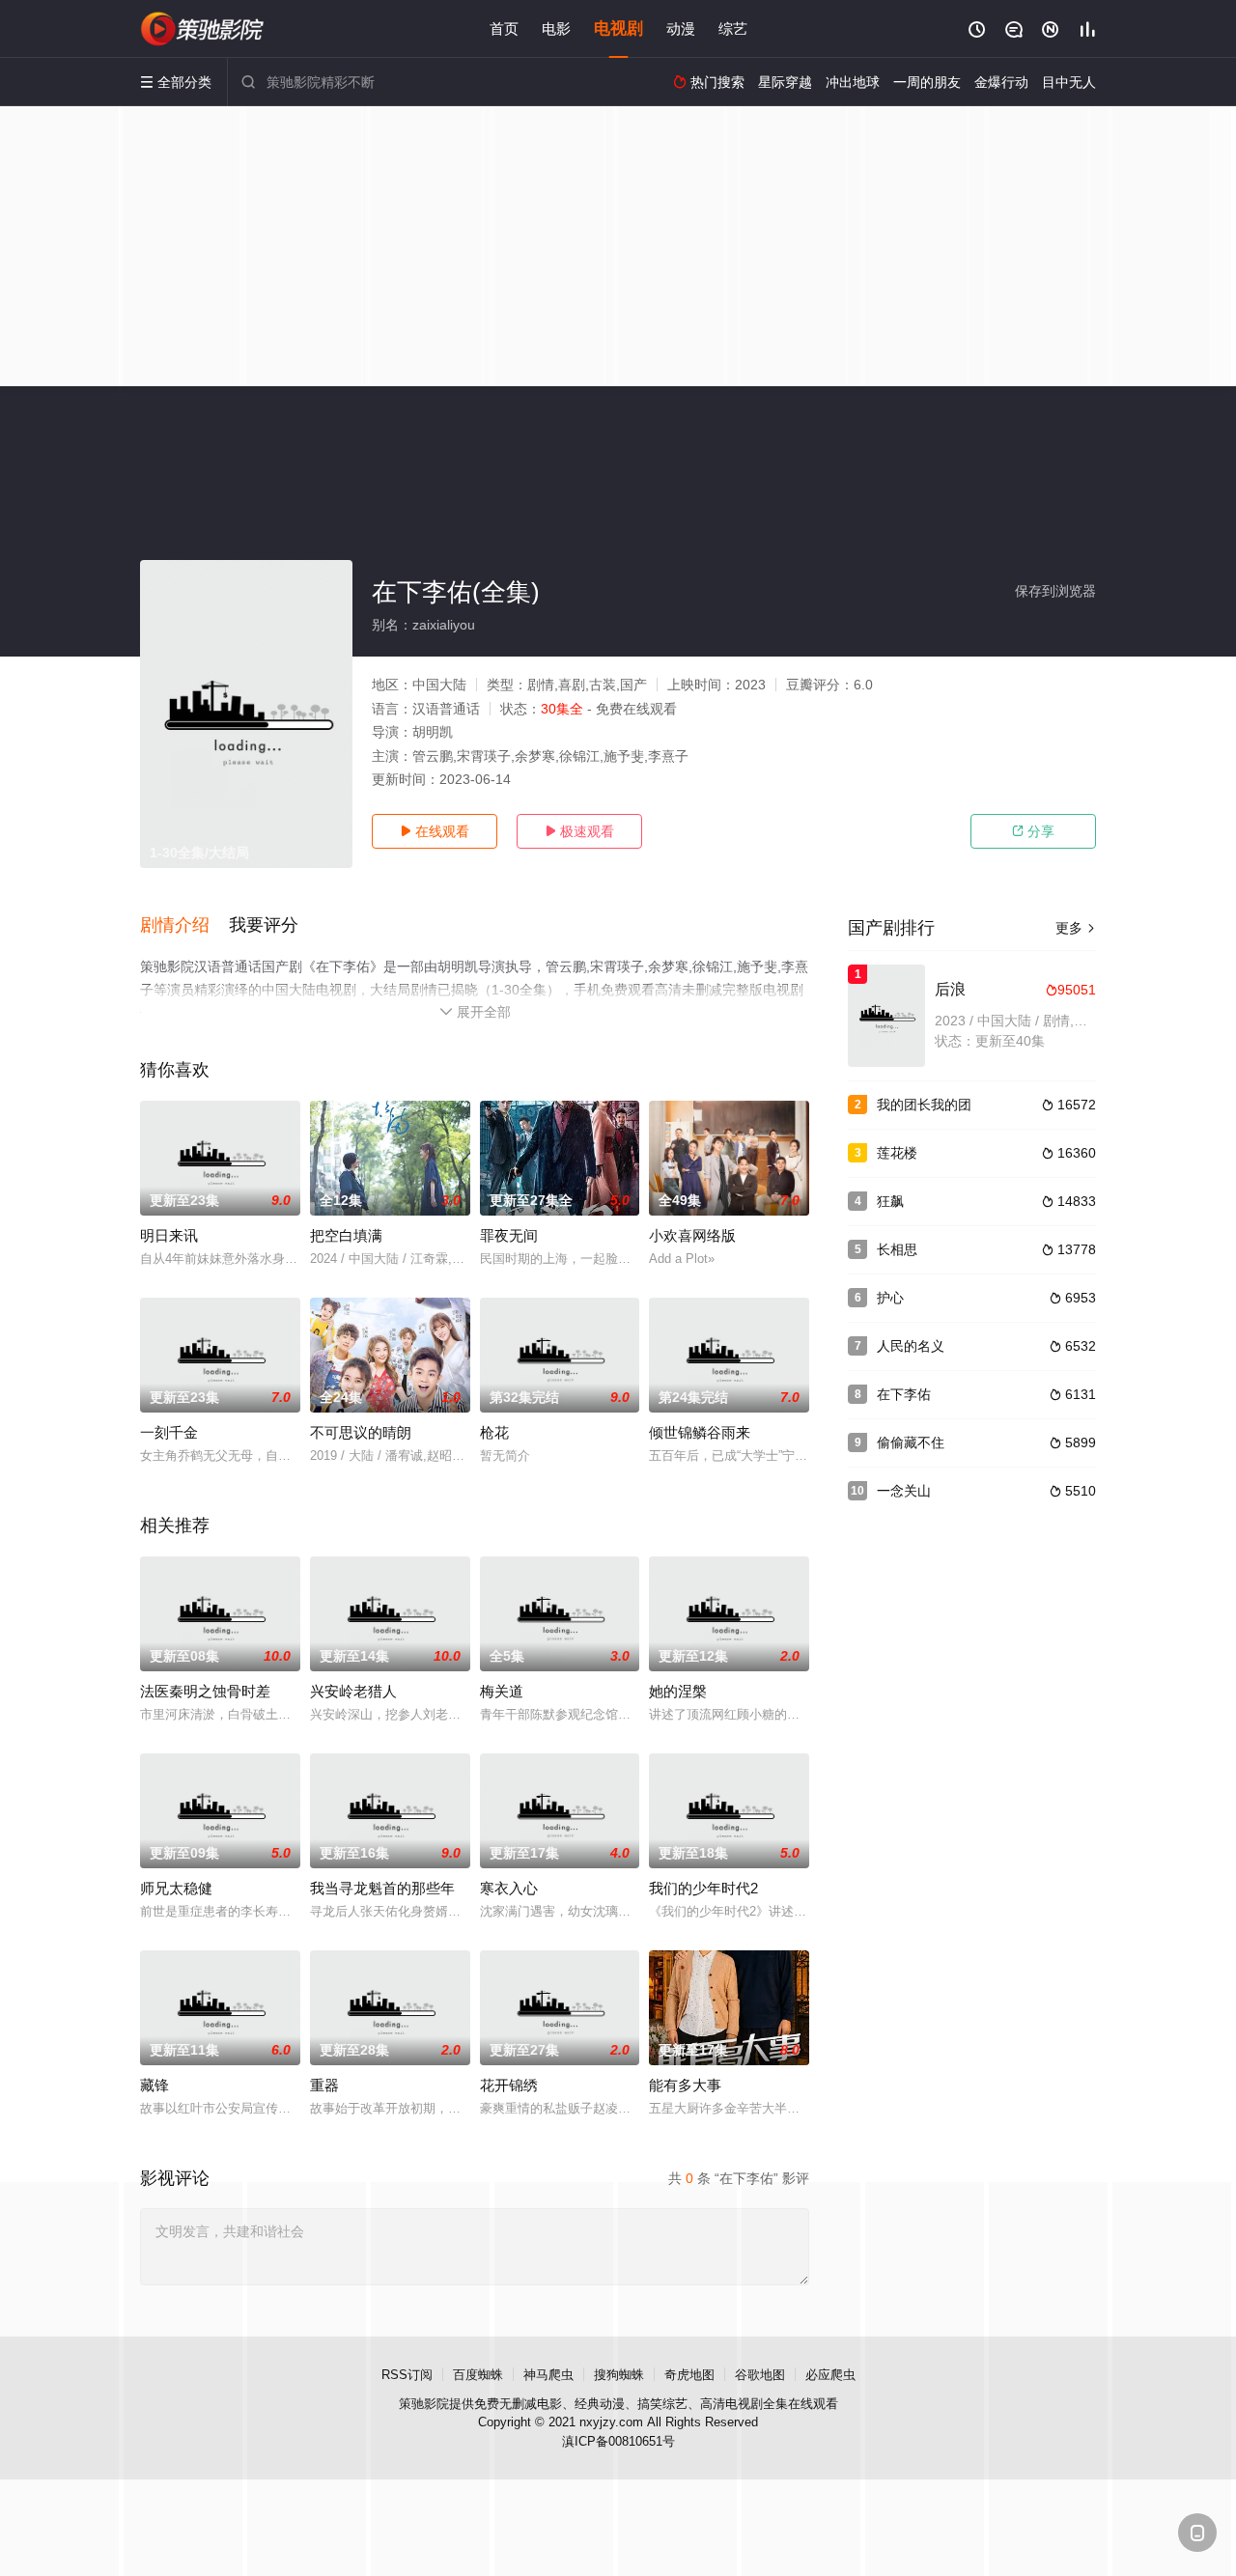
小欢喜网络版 (692, 1235)
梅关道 (502, 1691)
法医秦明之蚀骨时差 (205, 1691)
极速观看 (579, 831)
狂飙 (890, 1201)
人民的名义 (911, 1346)
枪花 (494, 1432)
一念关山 (904, 1491)
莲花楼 (897, 1153)
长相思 (897, 1249)
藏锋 (154, 2085)
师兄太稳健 (176, 1888)
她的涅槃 (678, 1691)
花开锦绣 (509, 2085)
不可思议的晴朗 (361, 1432)
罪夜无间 (509, 1235)
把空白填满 (346, 1235)
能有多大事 (685, 2085)
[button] (184, 926)
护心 (890, 1298)
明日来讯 (169, 1235)
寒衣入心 (509, 1888)
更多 (1076, 928)
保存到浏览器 (1055, 591)
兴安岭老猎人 (353, 1691)
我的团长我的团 (924, 1105)
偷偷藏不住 (911, 1442)
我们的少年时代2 (703, 1888)
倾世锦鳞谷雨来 (700, 1432)
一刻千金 (169, 1432)
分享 (1033, 831)
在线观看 (435, 831)
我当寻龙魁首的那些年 (382, 1888)
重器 (324, 2085)
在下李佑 (904, 1394)
